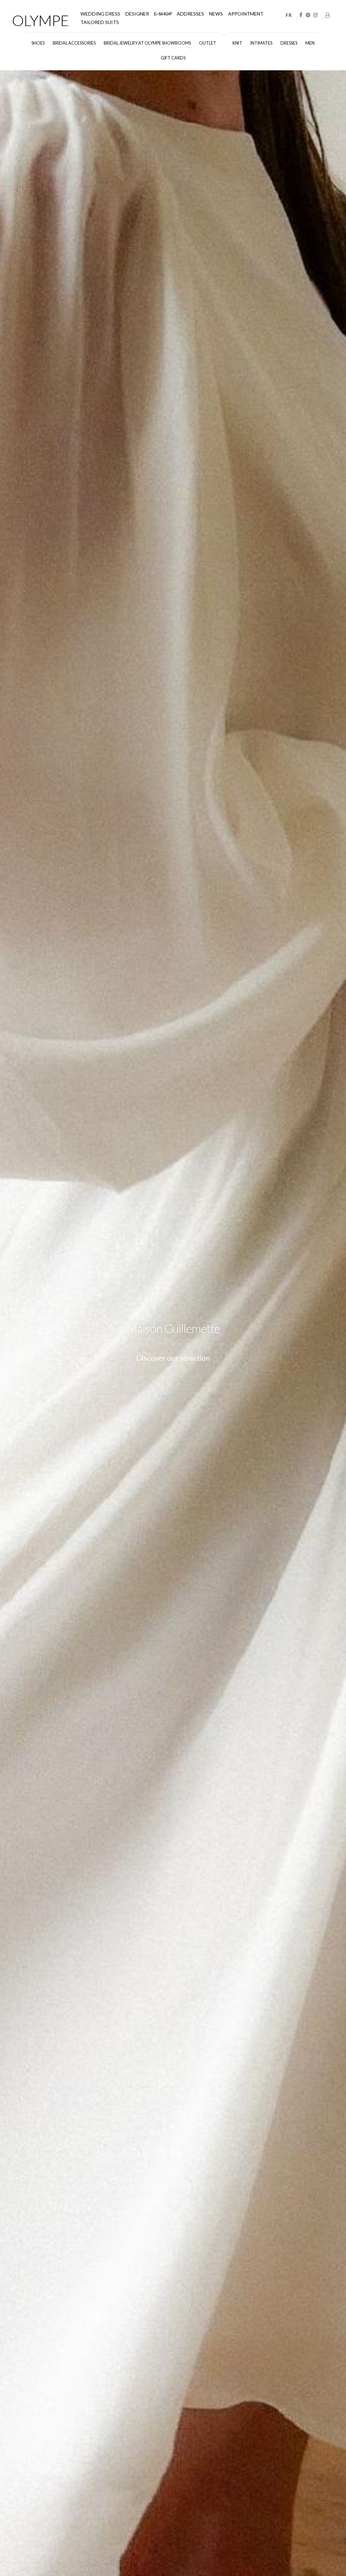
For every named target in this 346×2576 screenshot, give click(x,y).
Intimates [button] (261, 43)
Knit (237, 43)
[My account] (328, 15)
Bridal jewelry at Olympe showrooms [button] (147, 43)
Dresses (289, 43)
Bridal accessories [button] (74, 43)
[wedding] (224, 40)
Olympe (40, 20)
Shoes (38, 43)
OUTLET (208, 43)
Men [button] (310, 43)
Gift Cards (173, 58)
